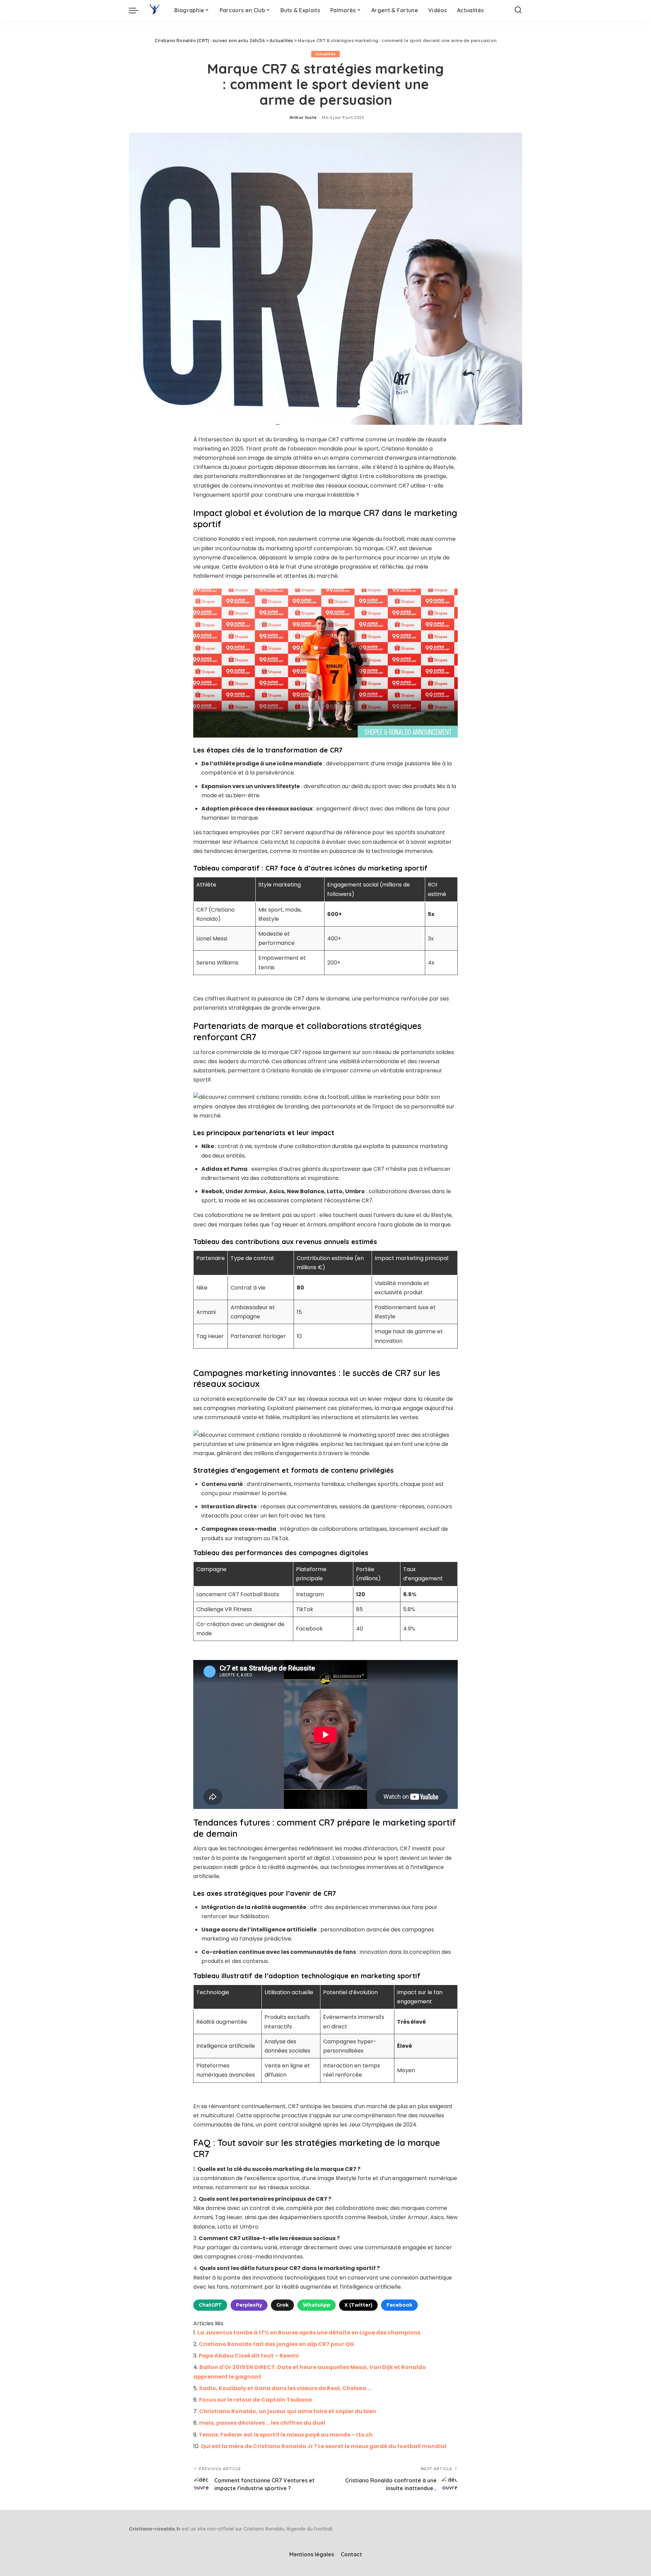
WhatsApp (317, 2305)
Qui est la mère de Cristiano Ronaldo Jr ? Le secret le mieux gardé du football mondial (324, 2446)
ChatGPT (210, 2305)
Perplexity (249, 2305)
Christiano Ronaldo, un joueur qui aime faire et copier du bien (288, 2411)
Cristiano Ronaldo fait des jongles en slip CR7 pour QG (276, 2344)
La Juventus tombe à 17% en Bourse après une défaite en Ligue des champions (309, 2333)
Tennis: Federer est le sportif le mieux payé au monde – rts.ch (286, 2435)
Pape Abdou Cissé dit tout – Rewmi (249, 2356)
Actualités (325, 54)
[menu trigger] (137, 10)
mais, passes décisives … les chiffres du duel (262, 2423)
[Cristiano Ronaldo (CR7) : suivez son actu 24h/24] (155, 10)
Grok (282, 2305)
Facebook (399, 2305)
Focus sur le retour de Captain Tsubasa (255, 2400)
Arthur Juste (303, 117)
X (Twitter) (358, 2305)
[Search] (518, 10)
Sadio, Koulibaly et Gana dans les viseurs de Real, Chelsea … (285, 2388)
